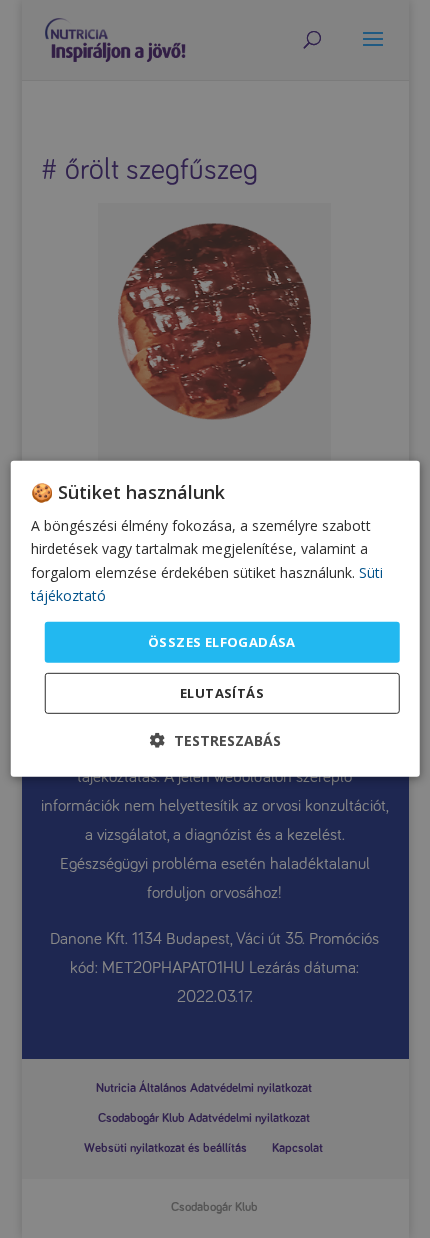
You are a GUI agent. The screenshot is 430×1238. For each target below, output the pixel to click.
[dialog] (215, 619)
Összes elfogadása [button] (222, 642)
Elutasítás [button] (222, 693)
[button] (215, 740)
